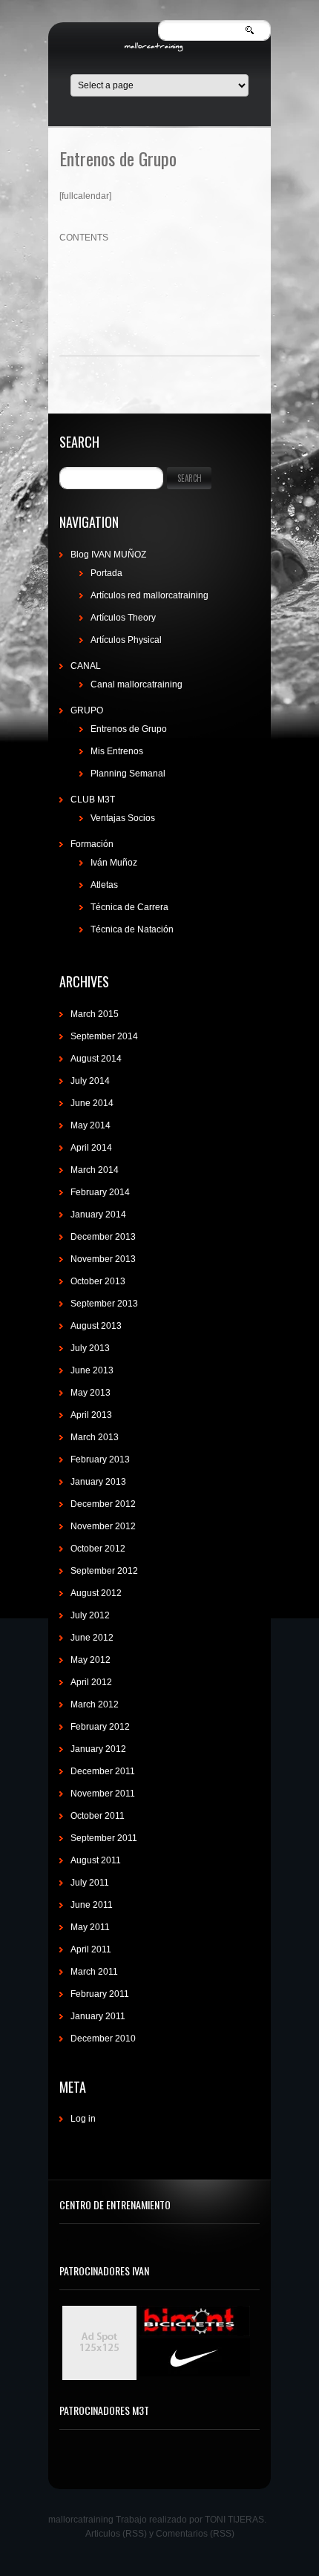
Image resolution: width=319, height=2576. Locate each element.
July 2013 (90, 1348)
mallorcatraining (81, 2520)
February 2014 (100, 1192)
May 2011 (90, 1927)
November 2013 (103, 1259)
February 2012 (100, 1727)
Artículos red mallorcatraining (149, 595)
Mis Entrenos (117, 751)
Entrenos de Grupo (129, 729)
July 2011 (90, 1883)
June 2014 (92, 1103)
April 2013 (91, 1415)
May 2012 (91, 1660)
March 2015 (95, 1014)
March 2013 (95, 1437)
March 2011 (94, 1972)
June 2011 (92, 1905)
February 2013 (100, 1459)
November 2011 (103, 1794)
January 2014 (98, 1215)
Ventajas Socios (123, 818)
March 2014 (95, 1170)
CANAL (86, 666)
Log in (83, 2119)
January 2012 (98, 1749)
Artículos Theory (123, 618)
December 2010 (103, 2039)
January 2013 (98, 1482)
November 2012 (103, 1526)
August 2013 (96, 1326)
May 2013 (91, 1393)
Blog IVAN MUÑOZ (108, 555)
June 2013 (92, 1370)
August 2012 (96, 1593)
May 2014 (91, 1125)
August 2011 (96, 1860)
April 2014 (91, 1148)
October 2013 (98, 1281)
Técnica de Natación (132, 929)
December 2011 (103, 1771)
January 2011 (98, 2016)
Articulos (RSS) (116, 2534)
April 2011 (91, 1949)
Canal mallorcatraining (137, 684)
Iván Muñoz (114, 863)
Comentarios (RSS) (195, 2534)
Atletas (104, 885)
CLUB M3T (93, 800)
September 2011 (104, 1838)
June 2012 (92, 1638)
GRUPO (87, 710)
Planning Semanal (128, 774)
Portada (106, 573)
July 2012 (90, 1615)
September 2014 (104, 1036)
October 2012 (98, 1549)
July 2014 (90, 1081)
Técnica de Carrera (129, 907)
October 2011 (98, 1816)
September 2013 (104, 1304)
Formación (92, 844)
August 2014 (96, 1059)
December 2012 (103, 1504)
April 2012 (91, 1682)
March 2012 (95, 1704)
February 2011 (100, 1994)
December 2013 (103, 1237)
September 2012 (104, 1571)
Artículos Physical (126, 640)
